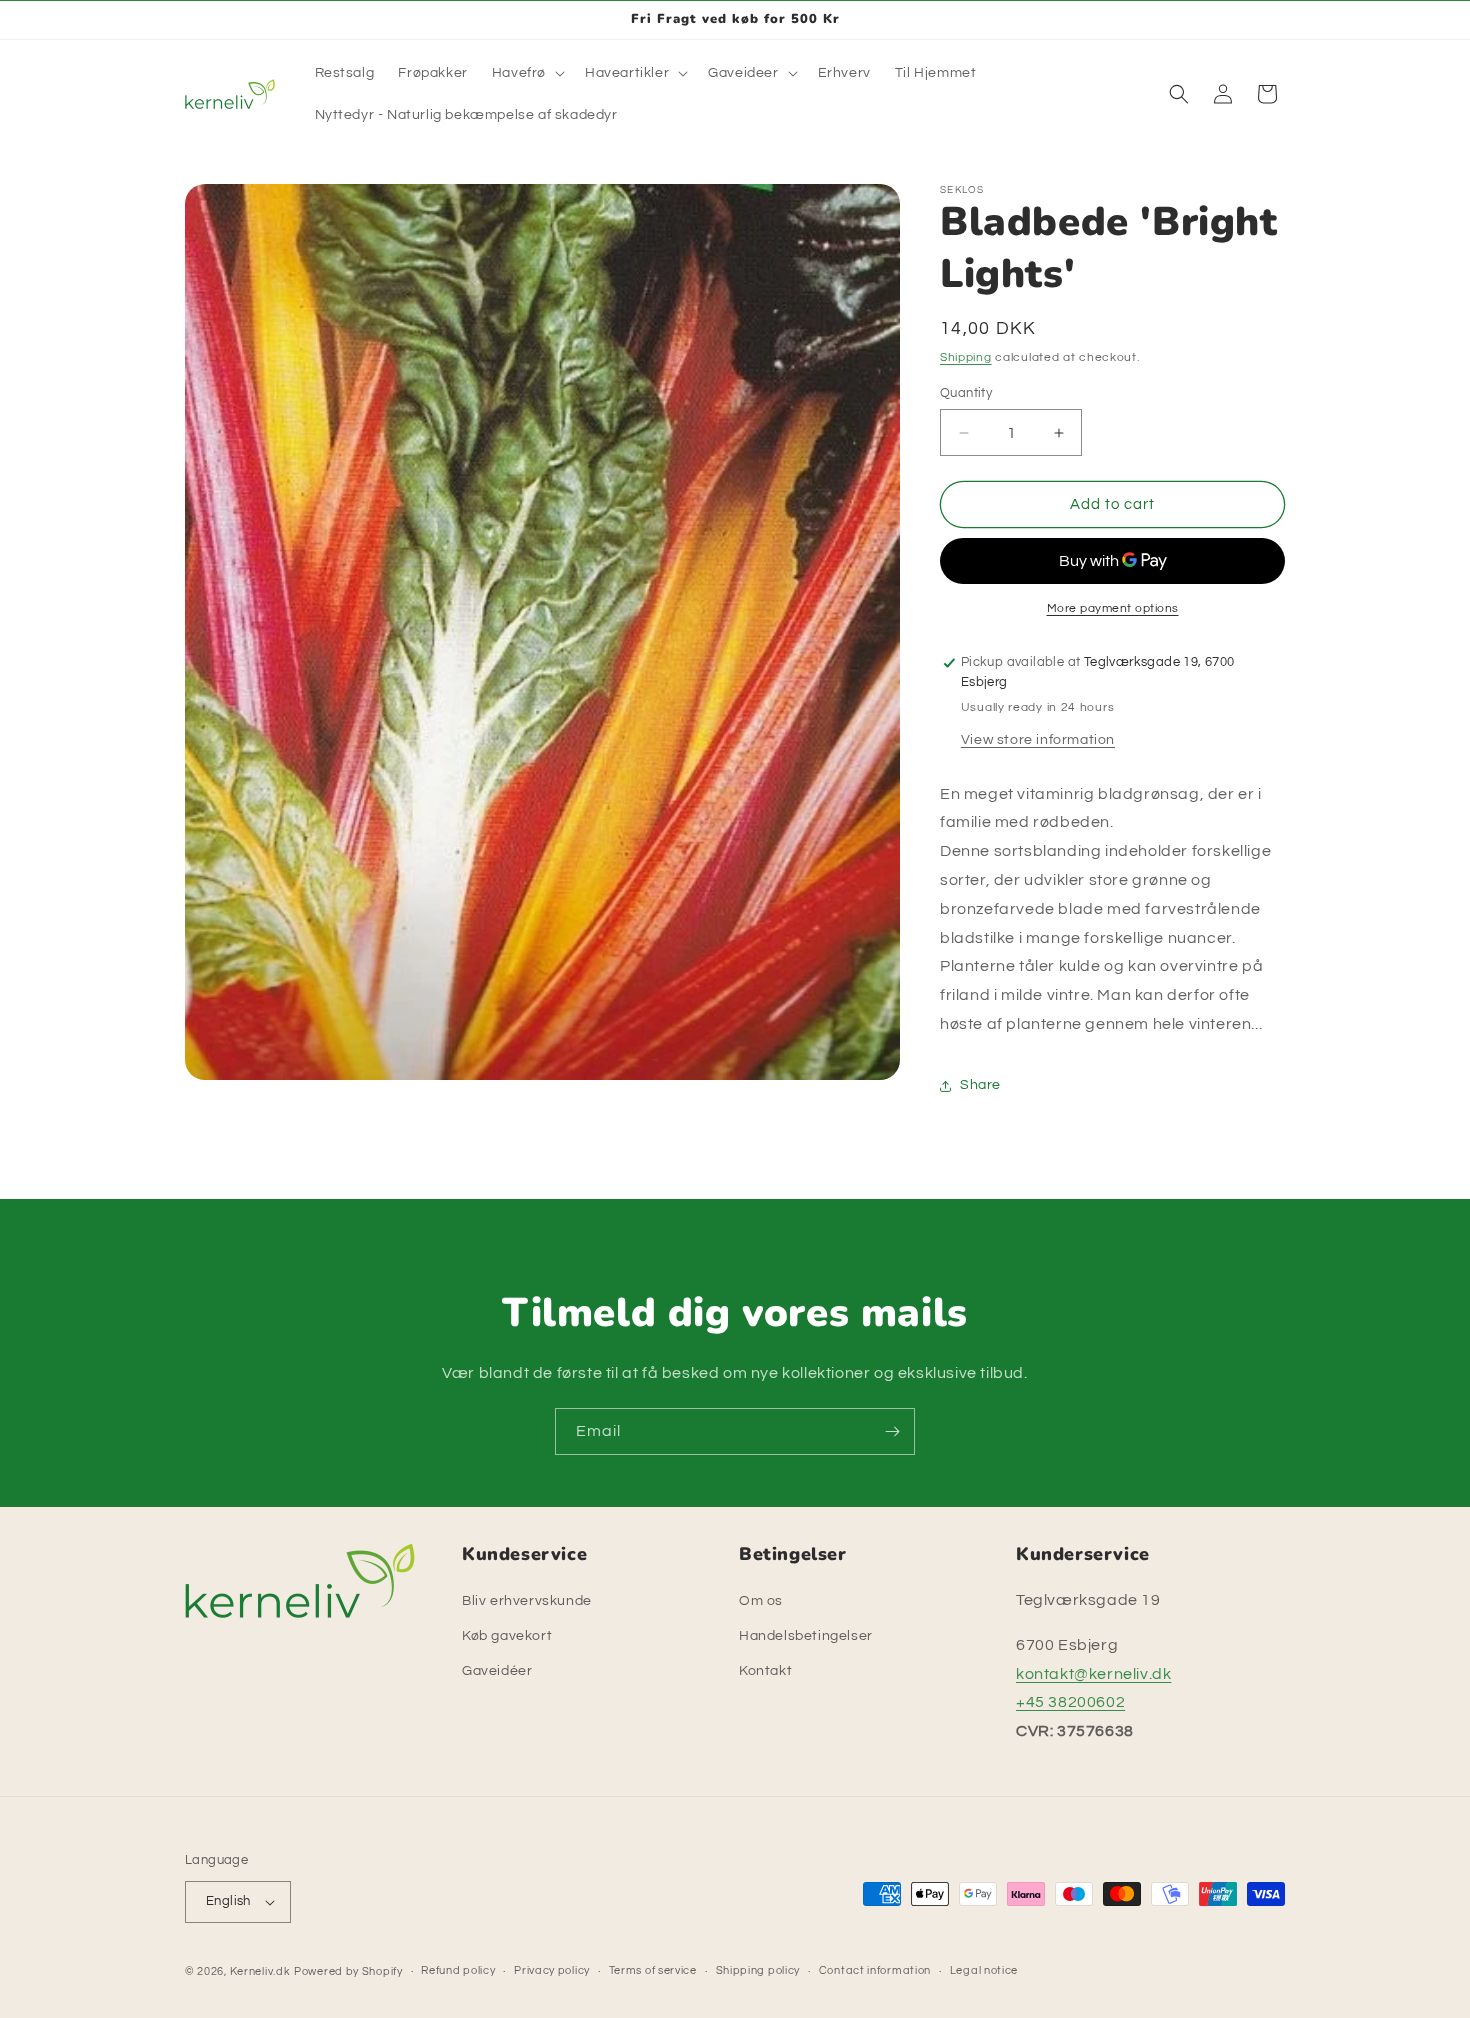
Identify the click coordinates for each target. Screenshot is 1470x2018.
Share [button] (980, 1085)
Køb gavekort (507, 1636)
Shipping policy (758, 1970)
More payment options (1113, 608)
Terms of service (653, 1970)
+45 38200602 (1070, 1703)
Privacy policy (552, 1970)
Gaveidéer (497, 1672)
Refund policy (458, 1970)
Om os (761, 1601)
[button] (526, 73)
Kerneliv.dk (260, 1971)
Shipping (966, 357)
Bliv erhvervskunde (527, 1601)
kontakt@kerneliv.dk (1093, 1674)
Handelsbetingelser (806, 1636)
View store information (1038, 740)
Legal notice (984, 1970)
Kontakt (765, 1672)
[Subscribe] (892, 1431)
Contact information (875, 1970)
